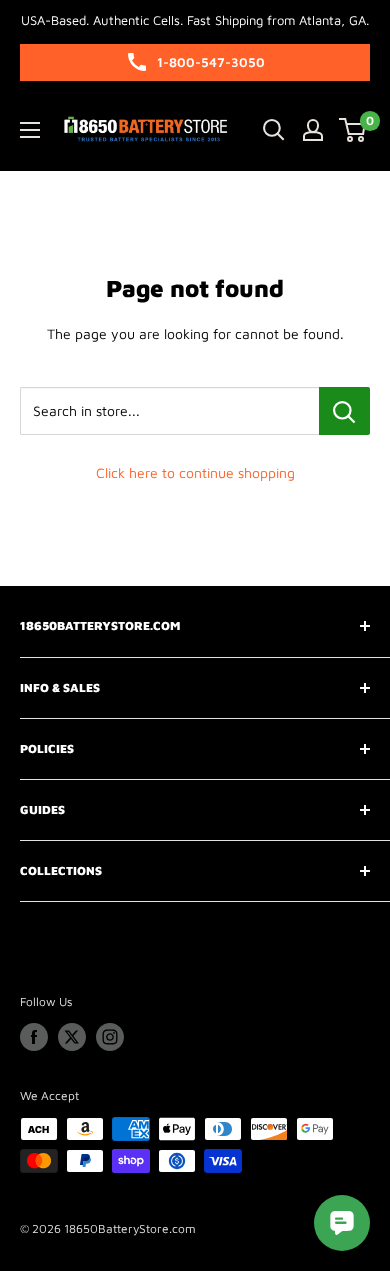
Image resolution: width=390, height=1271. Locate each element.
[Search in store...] (344, 411)
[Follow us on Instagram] (110, 1037)
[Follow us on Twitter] (72, 1037)
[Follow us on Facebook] (34, 1037)
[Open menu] (30, 130)
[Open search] (274, 130)
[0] (353, 130)
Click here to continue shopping (195, 472)
